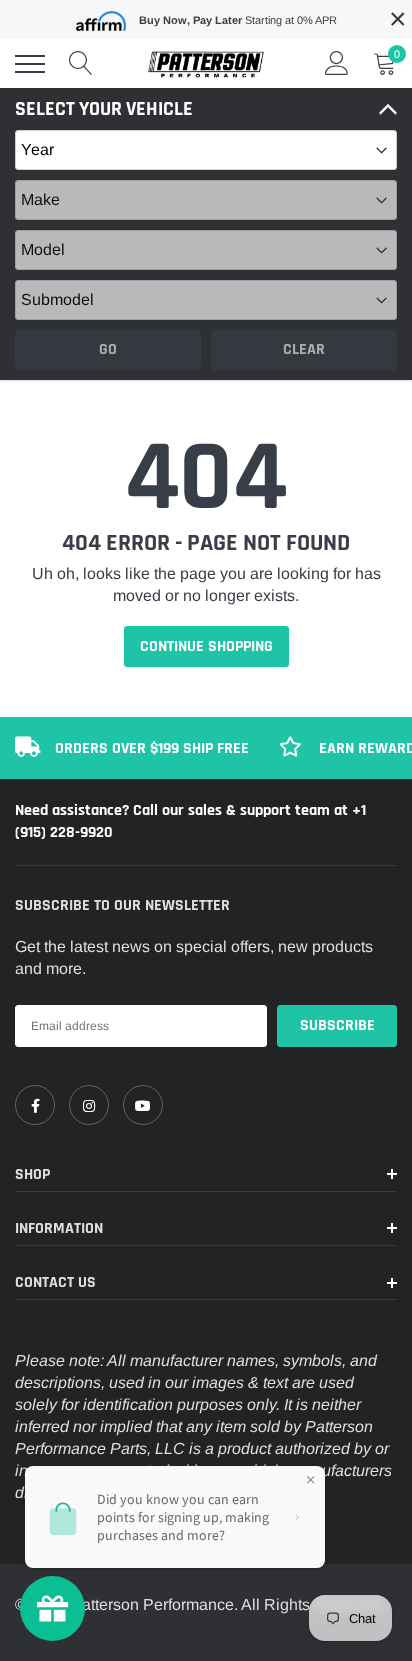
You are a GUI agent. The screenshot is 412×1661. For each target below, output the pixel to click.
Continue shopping (206, 646)
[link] (35, 1105)
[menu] (30, 64)
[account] (337, 63)
